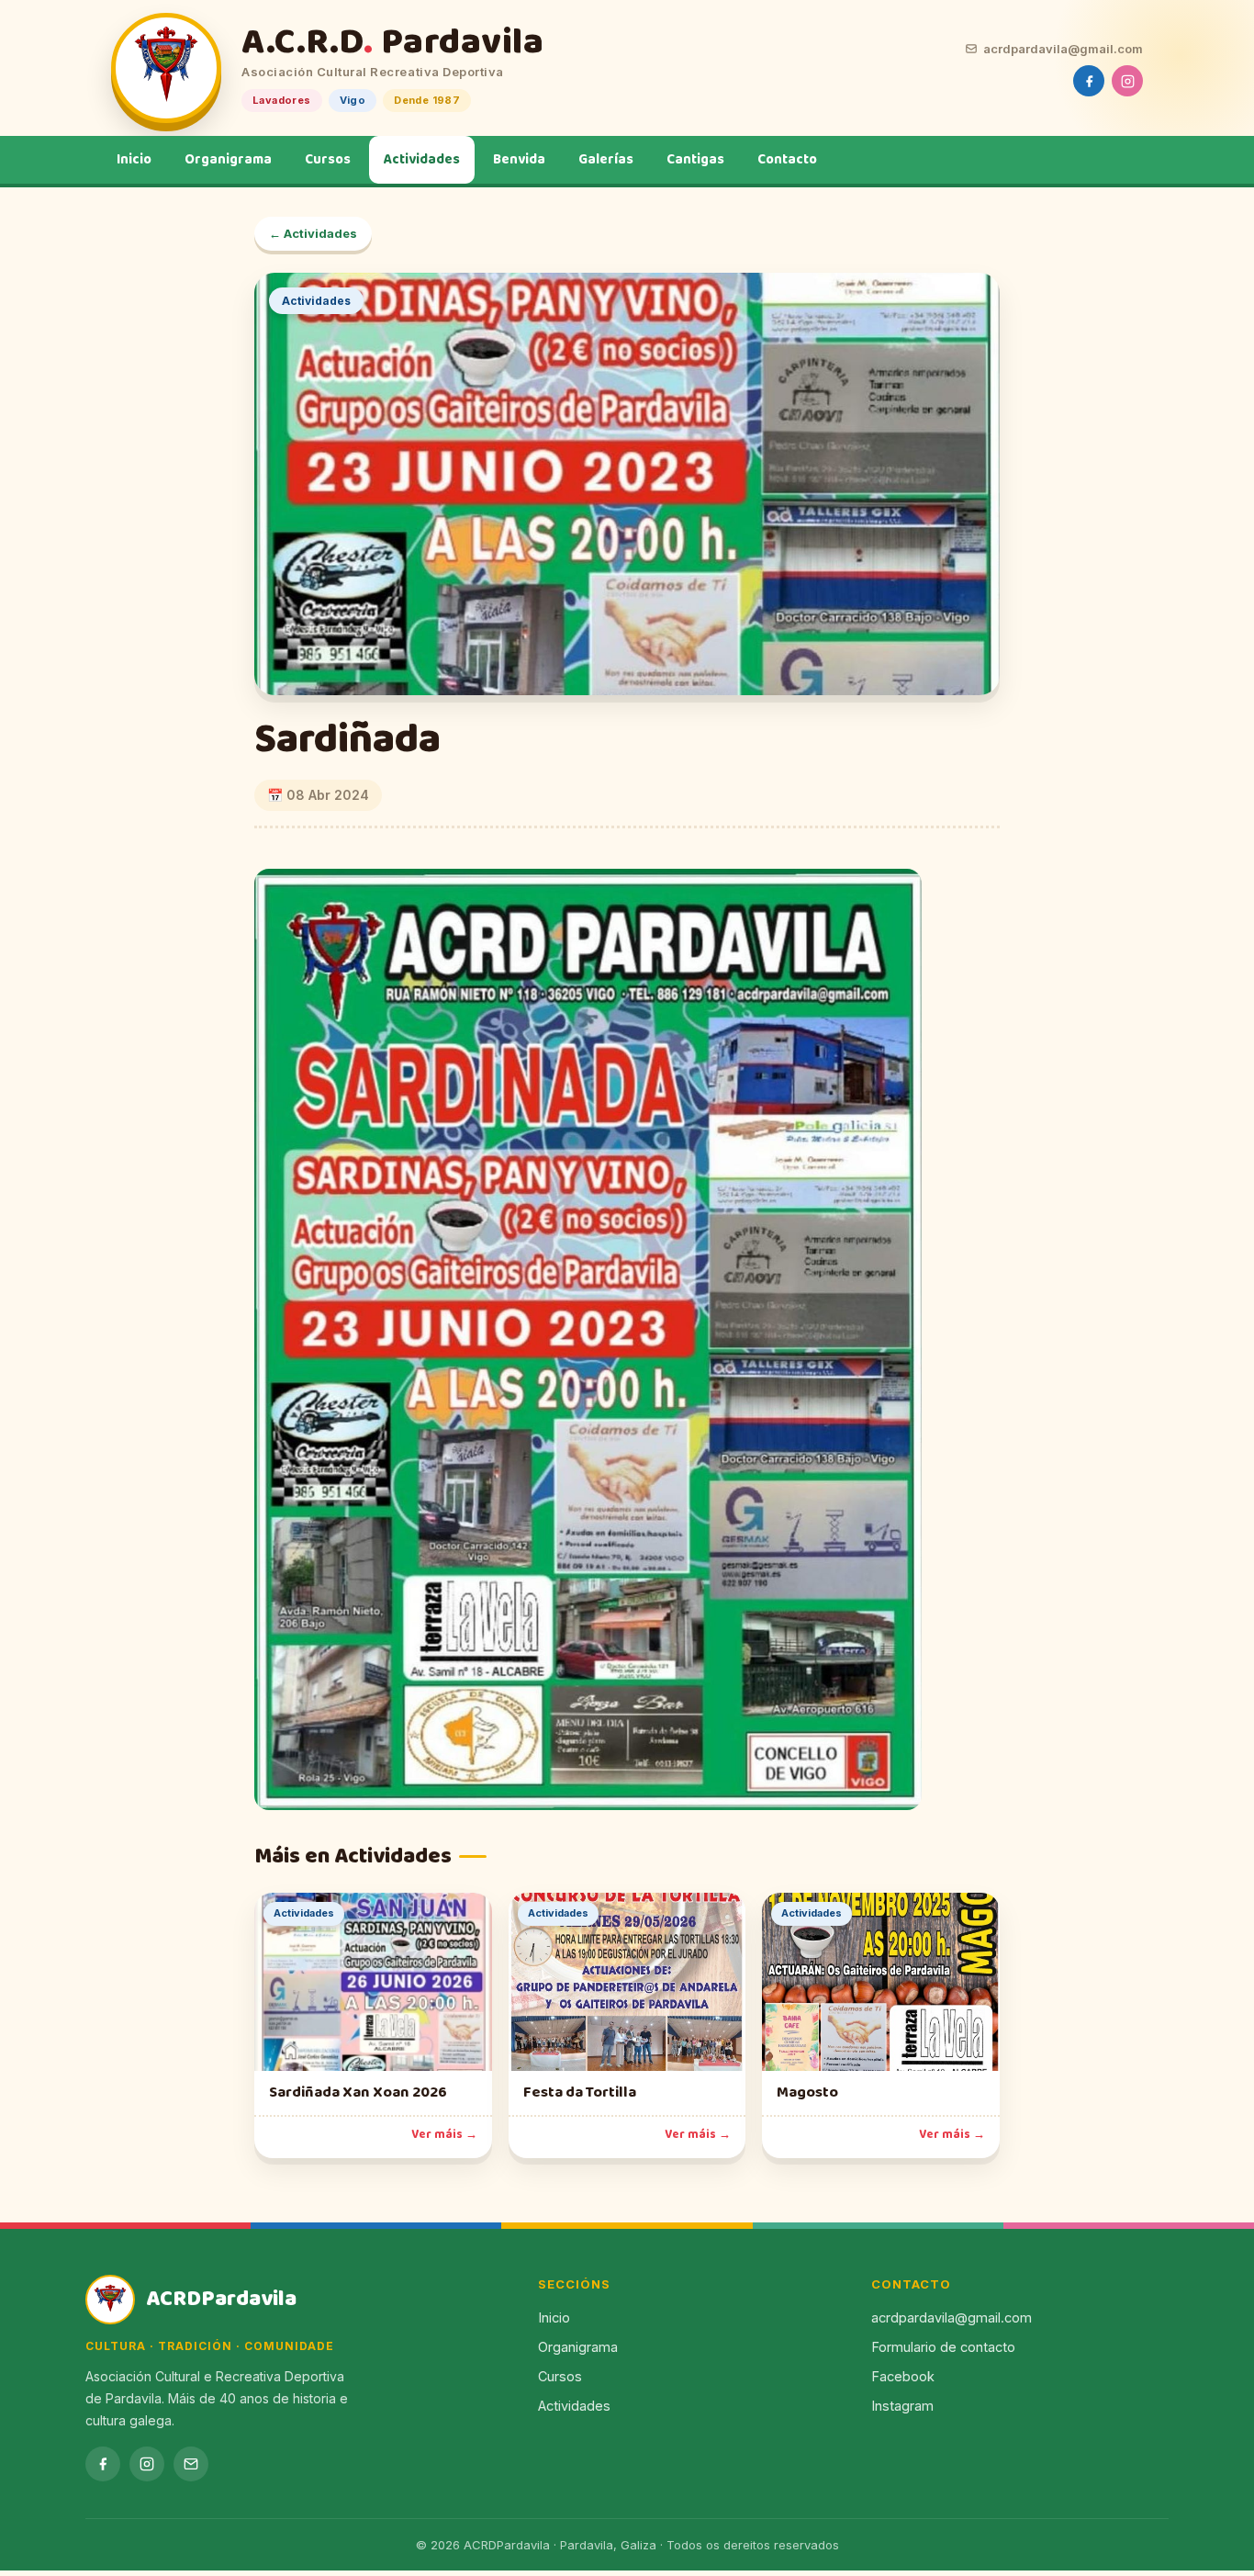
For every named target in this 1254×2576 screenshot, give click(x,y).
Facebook (903, 2376)
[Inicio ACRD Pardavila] (166, 68)
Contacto (787, 160)
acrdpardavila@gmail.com (1063, 49)
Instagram (902, 2406)
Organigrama (228, 160)
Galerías (606, 160)
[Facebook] (1089, 81)
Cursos (328, 160)
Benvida (519, 160)
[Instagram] (1127, 81)
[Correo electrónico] (191, 2464)
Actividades (422, 160)
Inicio (134, 160)
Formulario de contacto (943, 2347)
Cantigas (695, 160)
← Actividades (313, 233)
